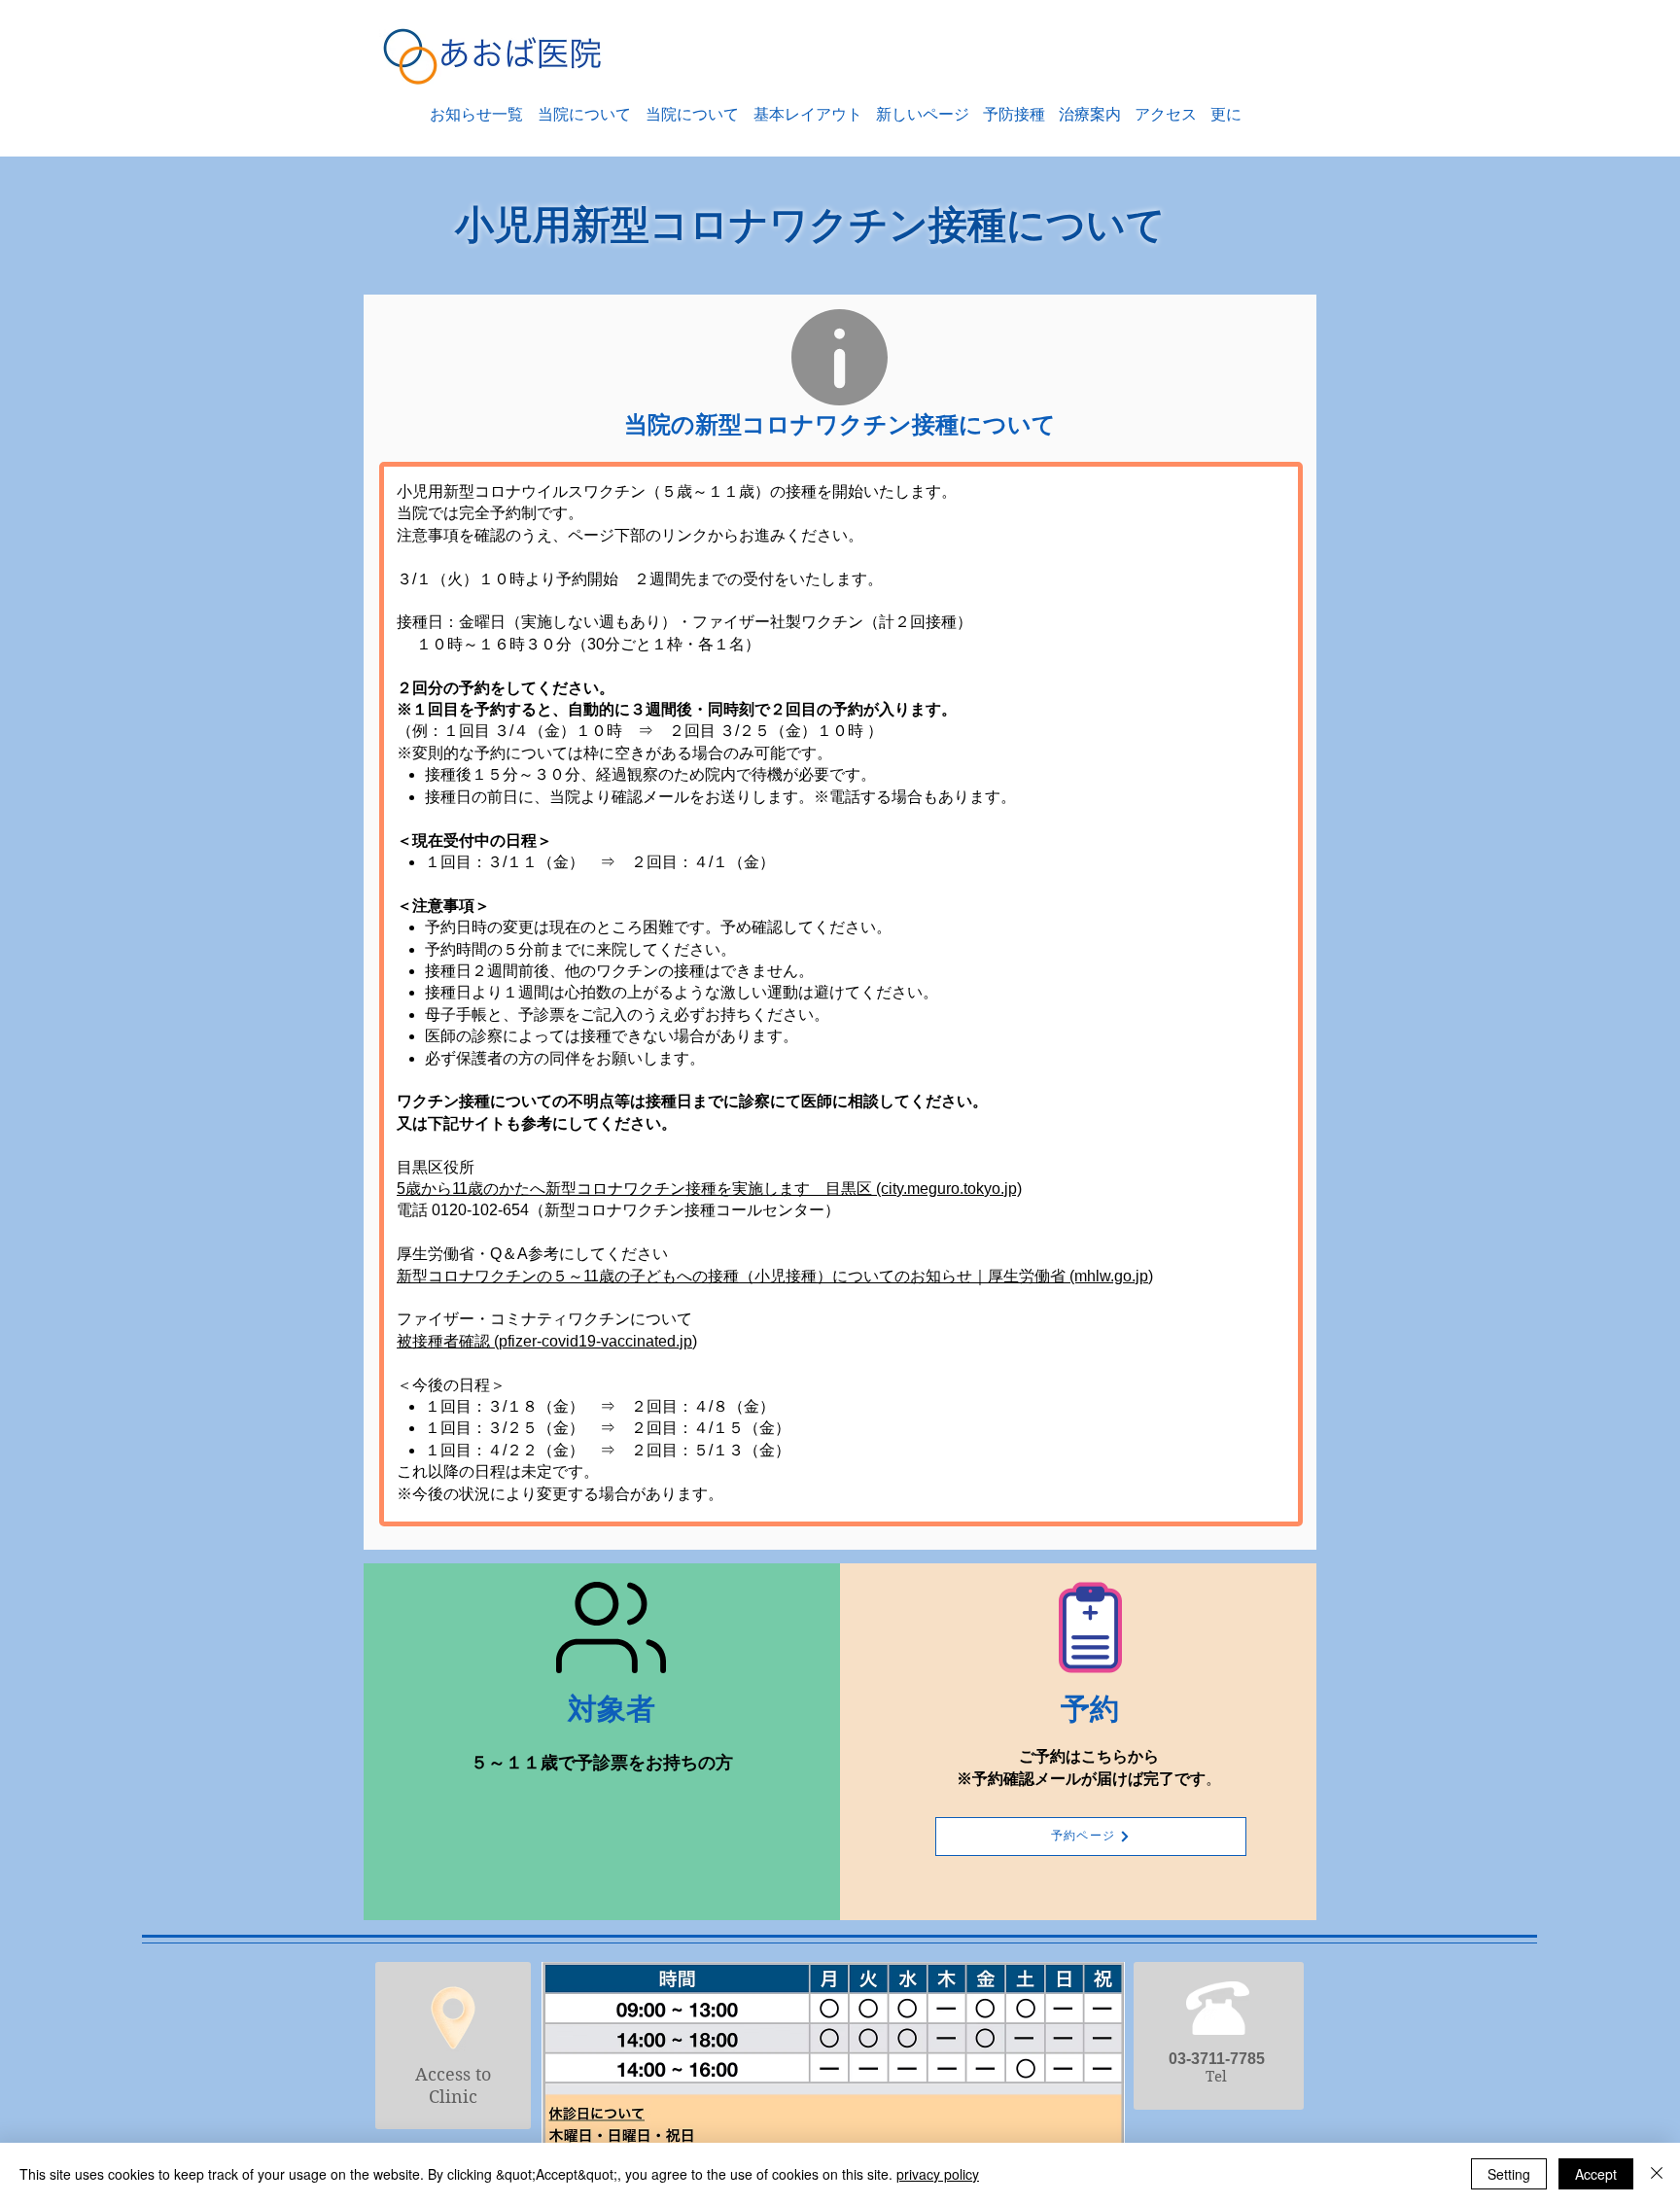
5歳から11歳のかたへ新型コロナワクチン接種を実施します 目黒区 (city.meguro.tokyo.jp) (709, 1189)
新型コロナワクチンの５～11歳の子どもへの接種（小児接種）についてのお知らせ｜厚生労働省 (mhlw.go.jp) (775, 1276)
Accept (1596, 2174)
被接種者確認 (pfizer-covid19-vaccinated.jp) (547, 1341)
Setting (1509, 2174)
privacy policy (938, 2174)
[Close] (1657, 2174)
